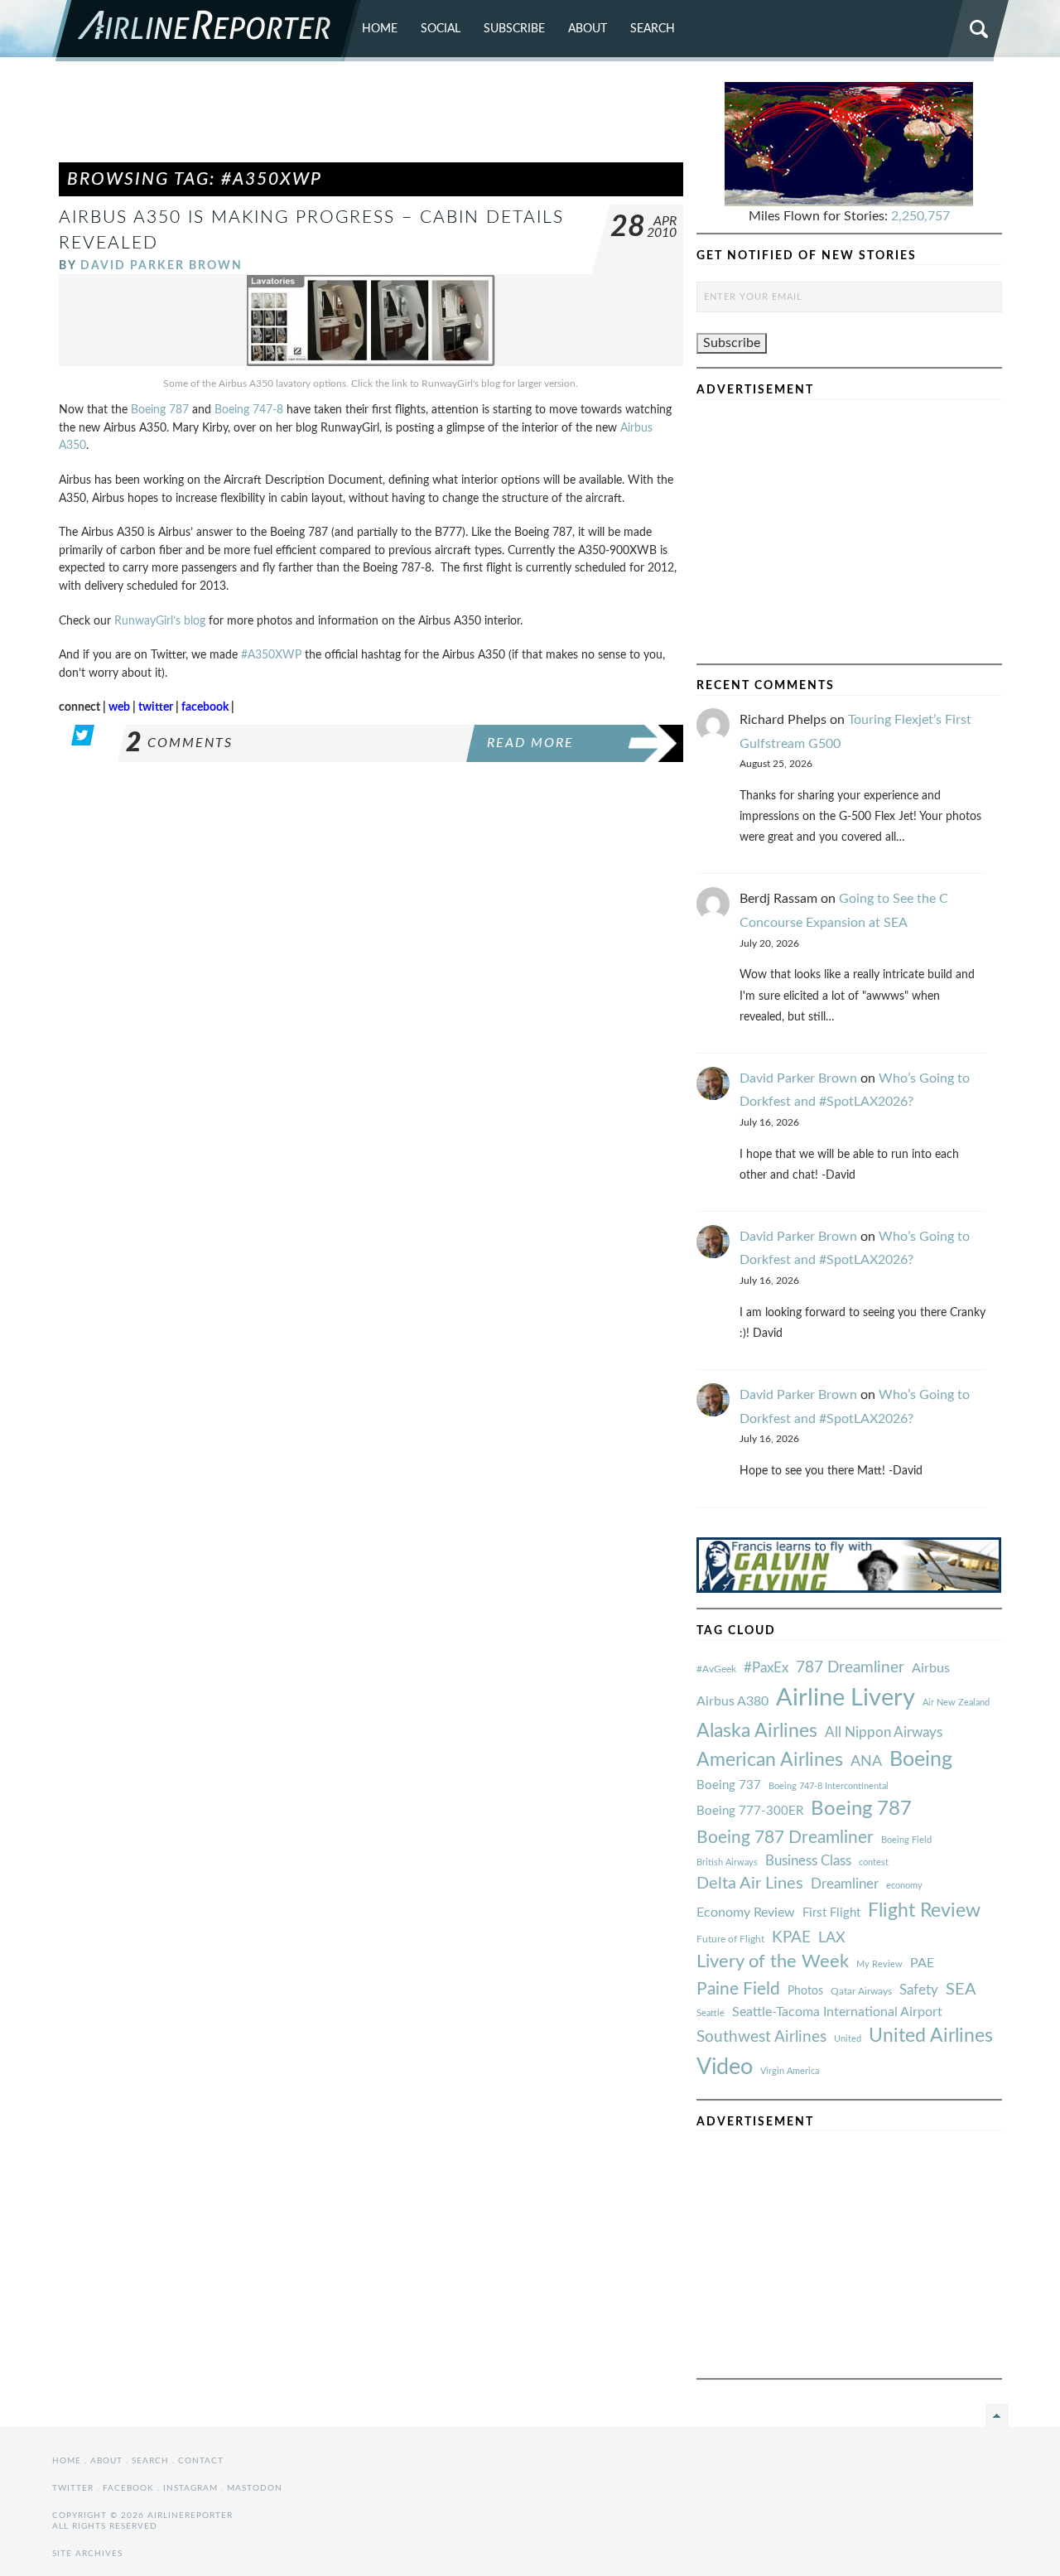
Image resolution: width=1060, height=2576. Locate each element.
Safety (919, 1990)
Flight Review (924, 1911)
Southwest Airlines (761, 2037)
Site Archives (87, 2554)
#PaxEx (766, 1668)
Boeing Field (906, 1840)
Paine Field (738, 1989)
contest (874, 1862)
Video (725, 2067)
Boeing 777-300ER (750, 1811)
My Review (879, 1964)
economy (904, 1886)
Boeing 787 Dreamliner (785, 1838)
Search (653, 29)
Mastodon (255, 2488)
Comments (179, 743)
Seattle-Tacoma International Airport (837, 2012)
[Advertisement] (371, 119)
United (848, 2039)
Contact (201, 2461)
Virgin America (790, 2071)
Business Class (808, 1861)
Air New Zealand (956, 1703)
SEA (961, 1990)
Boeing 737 (729, 1785)
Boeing (921, 1760)
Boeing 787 (160, 410)
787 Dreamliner (850, 1668)
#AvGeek (716, 1669)
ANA (866, 1761)
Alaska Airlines (757, 1731)
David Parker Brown (161, 265)
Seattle (711, 2013)
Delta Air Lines (750, 1884)
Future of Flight (730, 1939)
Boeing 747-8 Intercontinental (829, 1786)
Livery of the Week (773, 1962)
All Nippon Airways (884, 1732)
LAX (832, 1938)
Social (441, 29)
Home (380, 29)
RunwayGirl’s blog (160, 621)
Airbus (931, 1668)
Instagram (190, 2488)
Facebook (128, 2488)
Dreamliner (845, 1884)
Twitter (73, 2488)
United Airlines (931, 2036)
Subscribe (514, 29)
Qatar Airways (861, 1991)
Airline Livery (846, 1698)
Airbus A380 (732, 1701)
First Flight (831, 1913)
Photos (805, 1991)
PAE (922, 1963)
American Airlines (770, 1760)
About (588, 29)
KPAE (791, 1937)
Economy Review (746, 1913)
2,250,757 (920, 216)
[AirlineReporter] (207, 31)
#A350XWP (271, 655)
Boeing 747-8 (249, 410)
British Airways (727, 1862)
